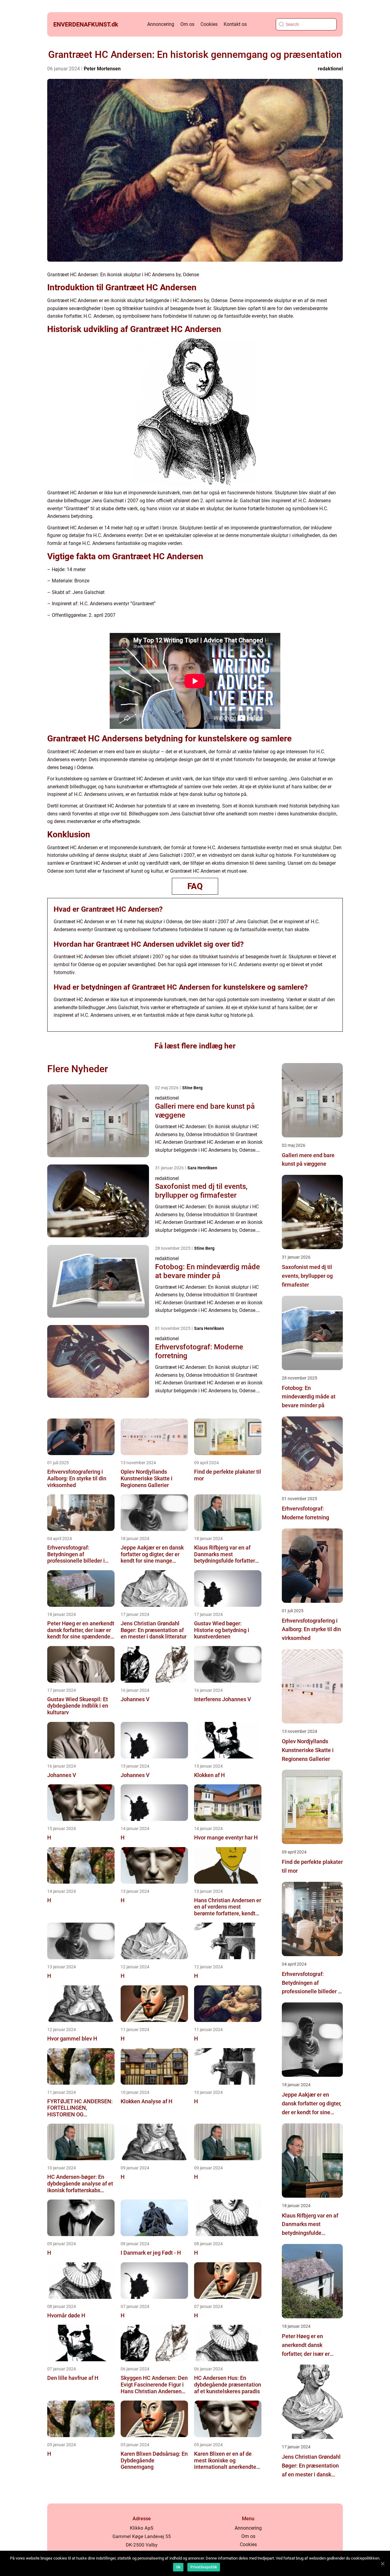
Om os (187, 24)
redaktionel (330, 69)
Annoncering (161, 24)
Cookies (209, 24)
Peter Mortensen (102, 69)
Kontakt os (235, 24)
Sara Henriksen (202, 1168)
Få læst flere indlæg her (195, 1046)
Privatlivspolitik (204, 2567)
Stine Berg (192, 1088)
